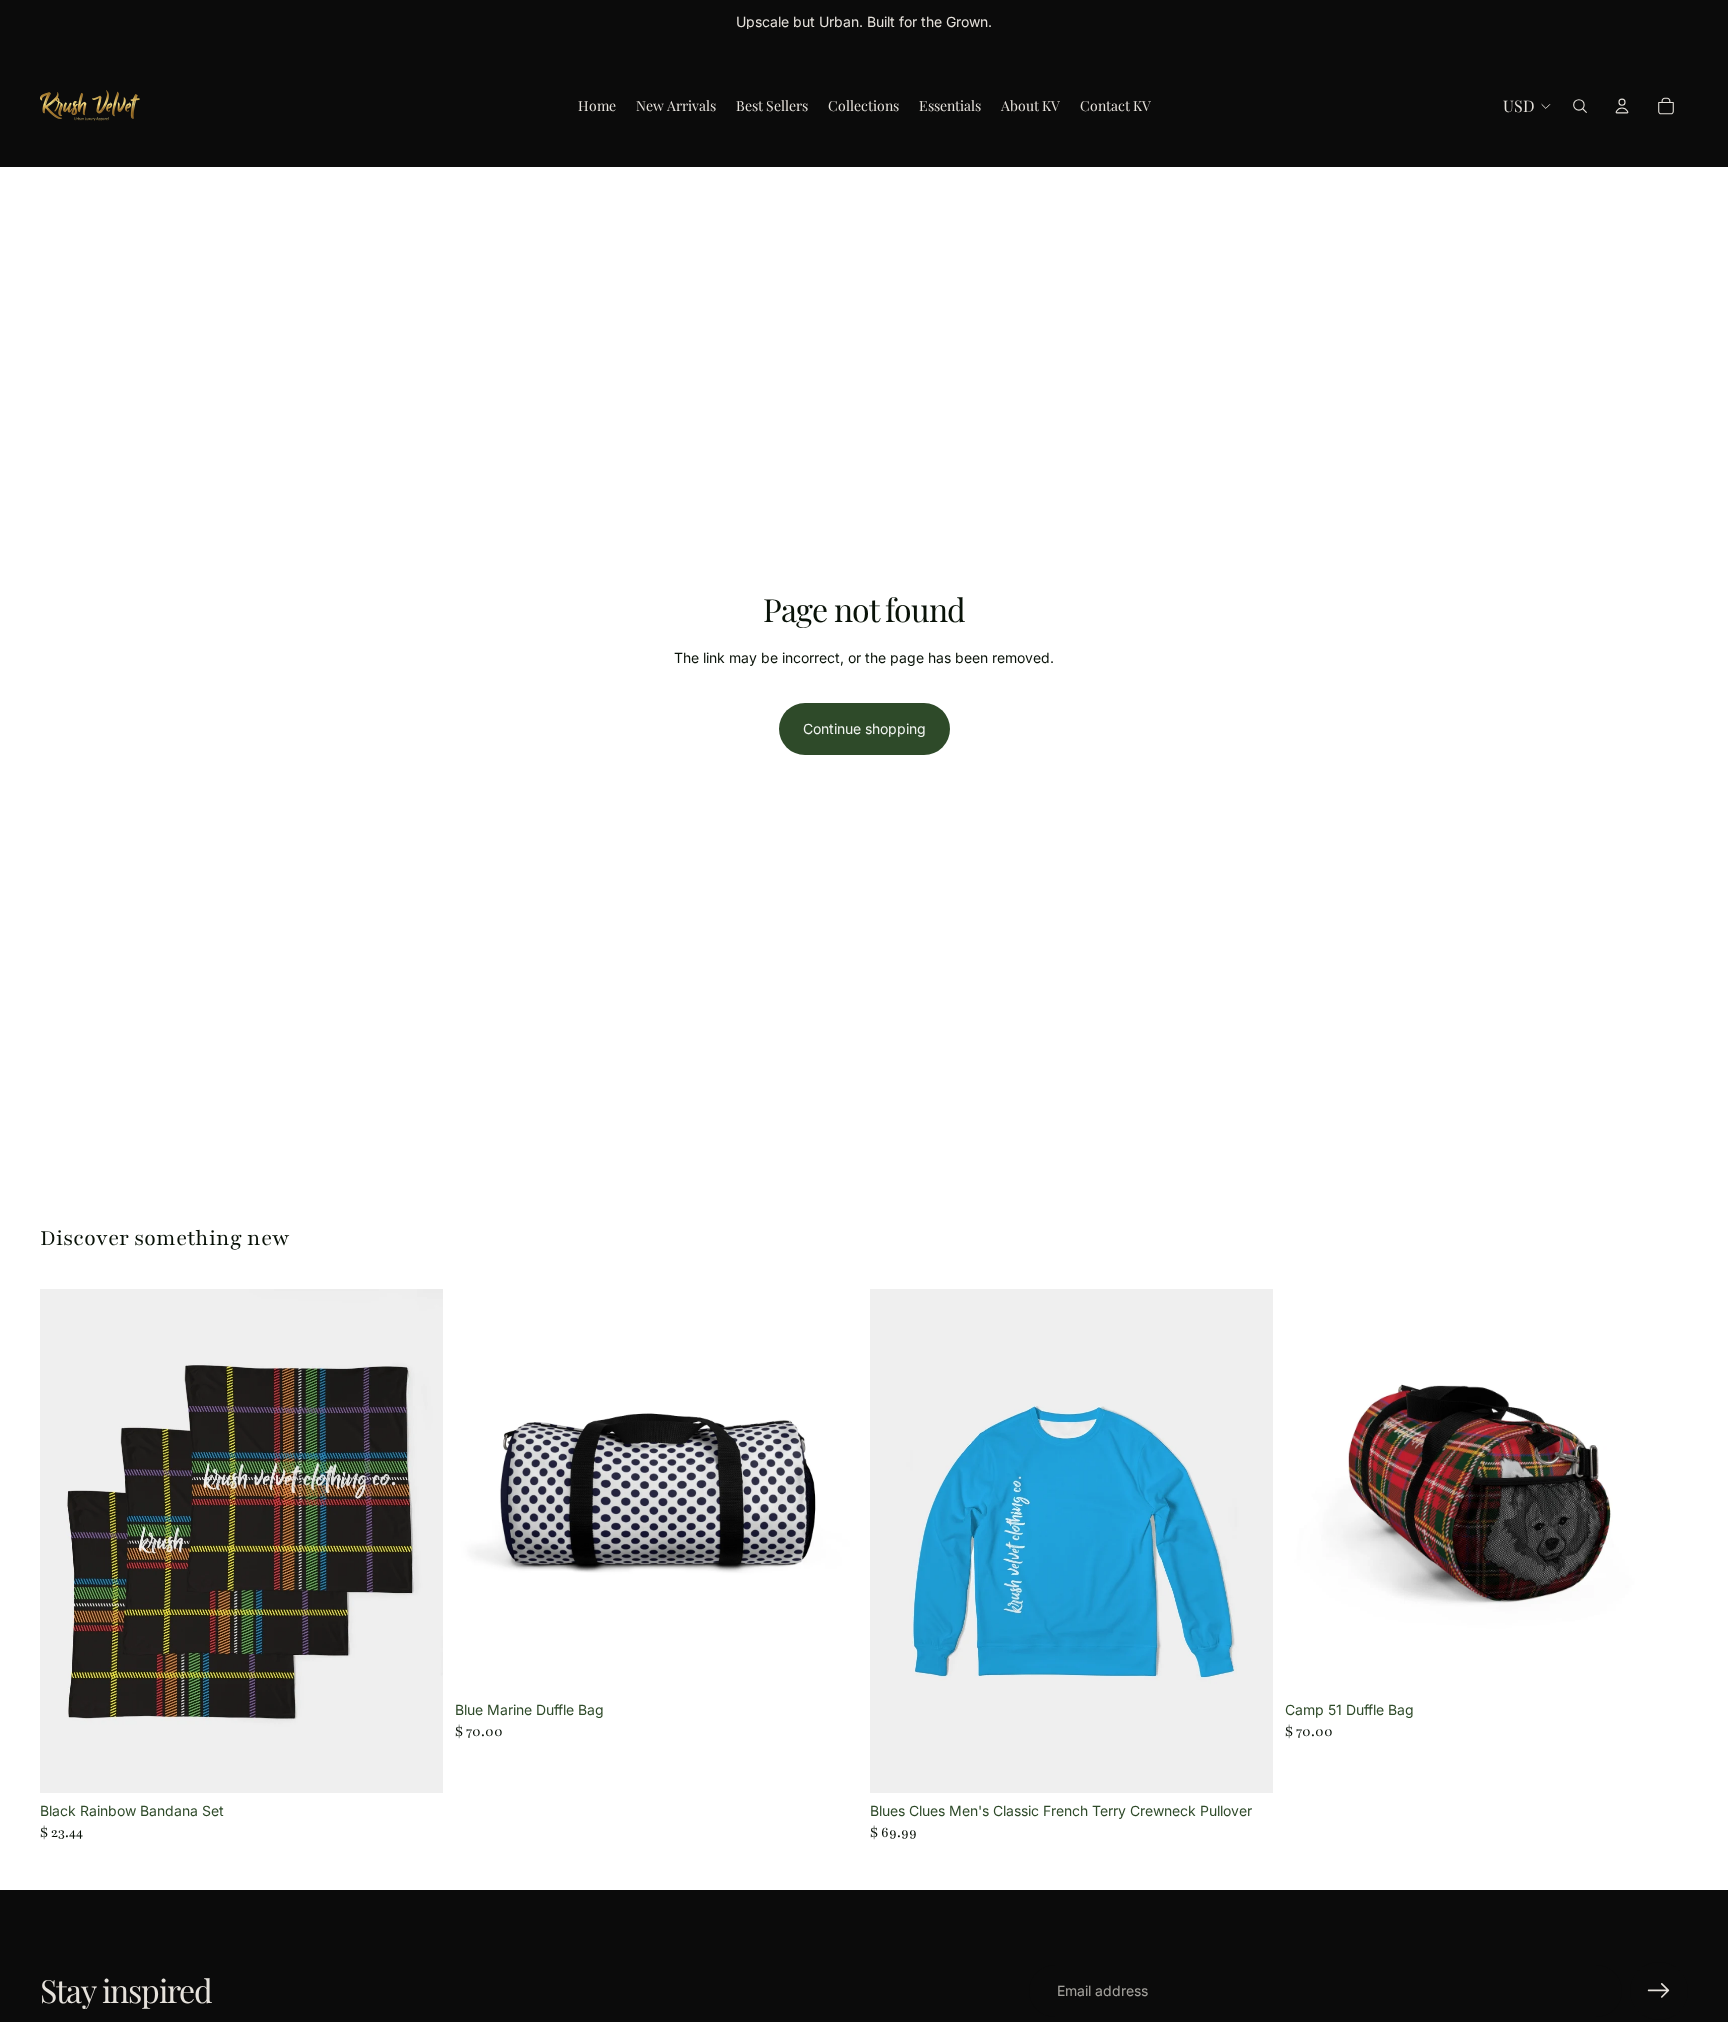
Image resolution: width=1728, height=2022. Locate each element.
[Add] (412, 1762)
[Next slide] (413, 1541)
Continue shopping (864, 728)
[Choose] (827, 1661)
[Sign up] (1659, 1991)
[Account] (1622, 106)
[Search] (1580, 106)
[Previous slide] (70, 1541)
